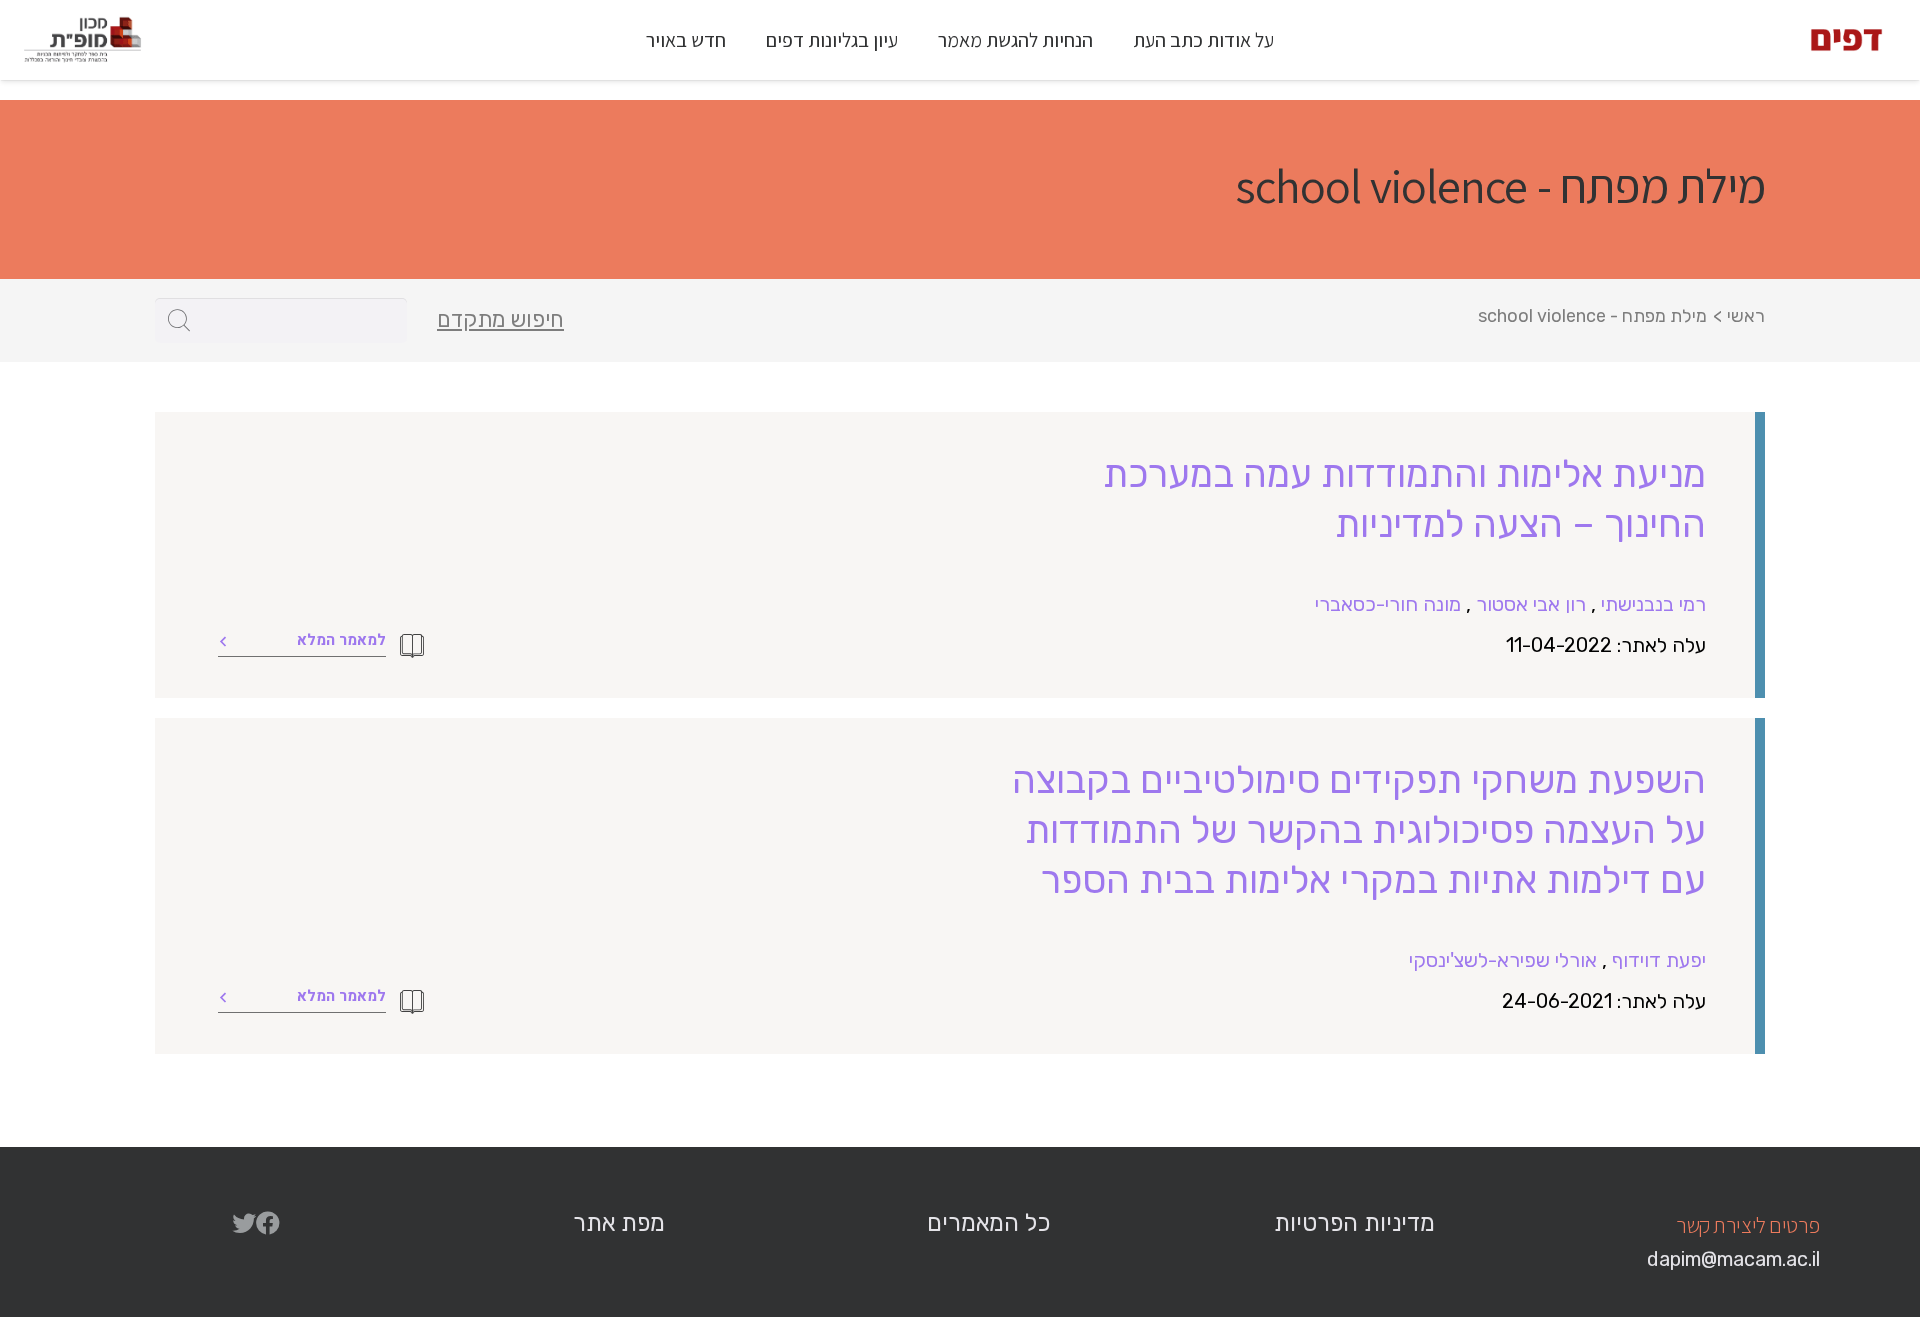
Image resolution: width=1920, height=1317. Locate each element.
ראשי (1746, 316)
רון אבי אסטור (1531, 604)
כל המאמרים (988, 1223)
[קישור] (1846, 40)
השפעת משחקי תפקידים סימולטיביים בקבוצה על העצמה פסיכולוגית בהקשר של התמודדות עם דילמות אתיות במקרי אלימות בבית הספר (1359, 830)
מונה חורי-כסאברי (1388, 604)
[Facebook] (268, 1223)
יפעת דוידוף (1659, 960)
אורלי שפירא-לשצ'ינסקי (1503, 960)
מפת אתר (619, 1223)
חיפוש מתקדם (500, 320)
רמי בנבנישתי (1653, 604)
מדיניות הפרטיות (1354, 1223)
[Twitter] (244, 1223)
